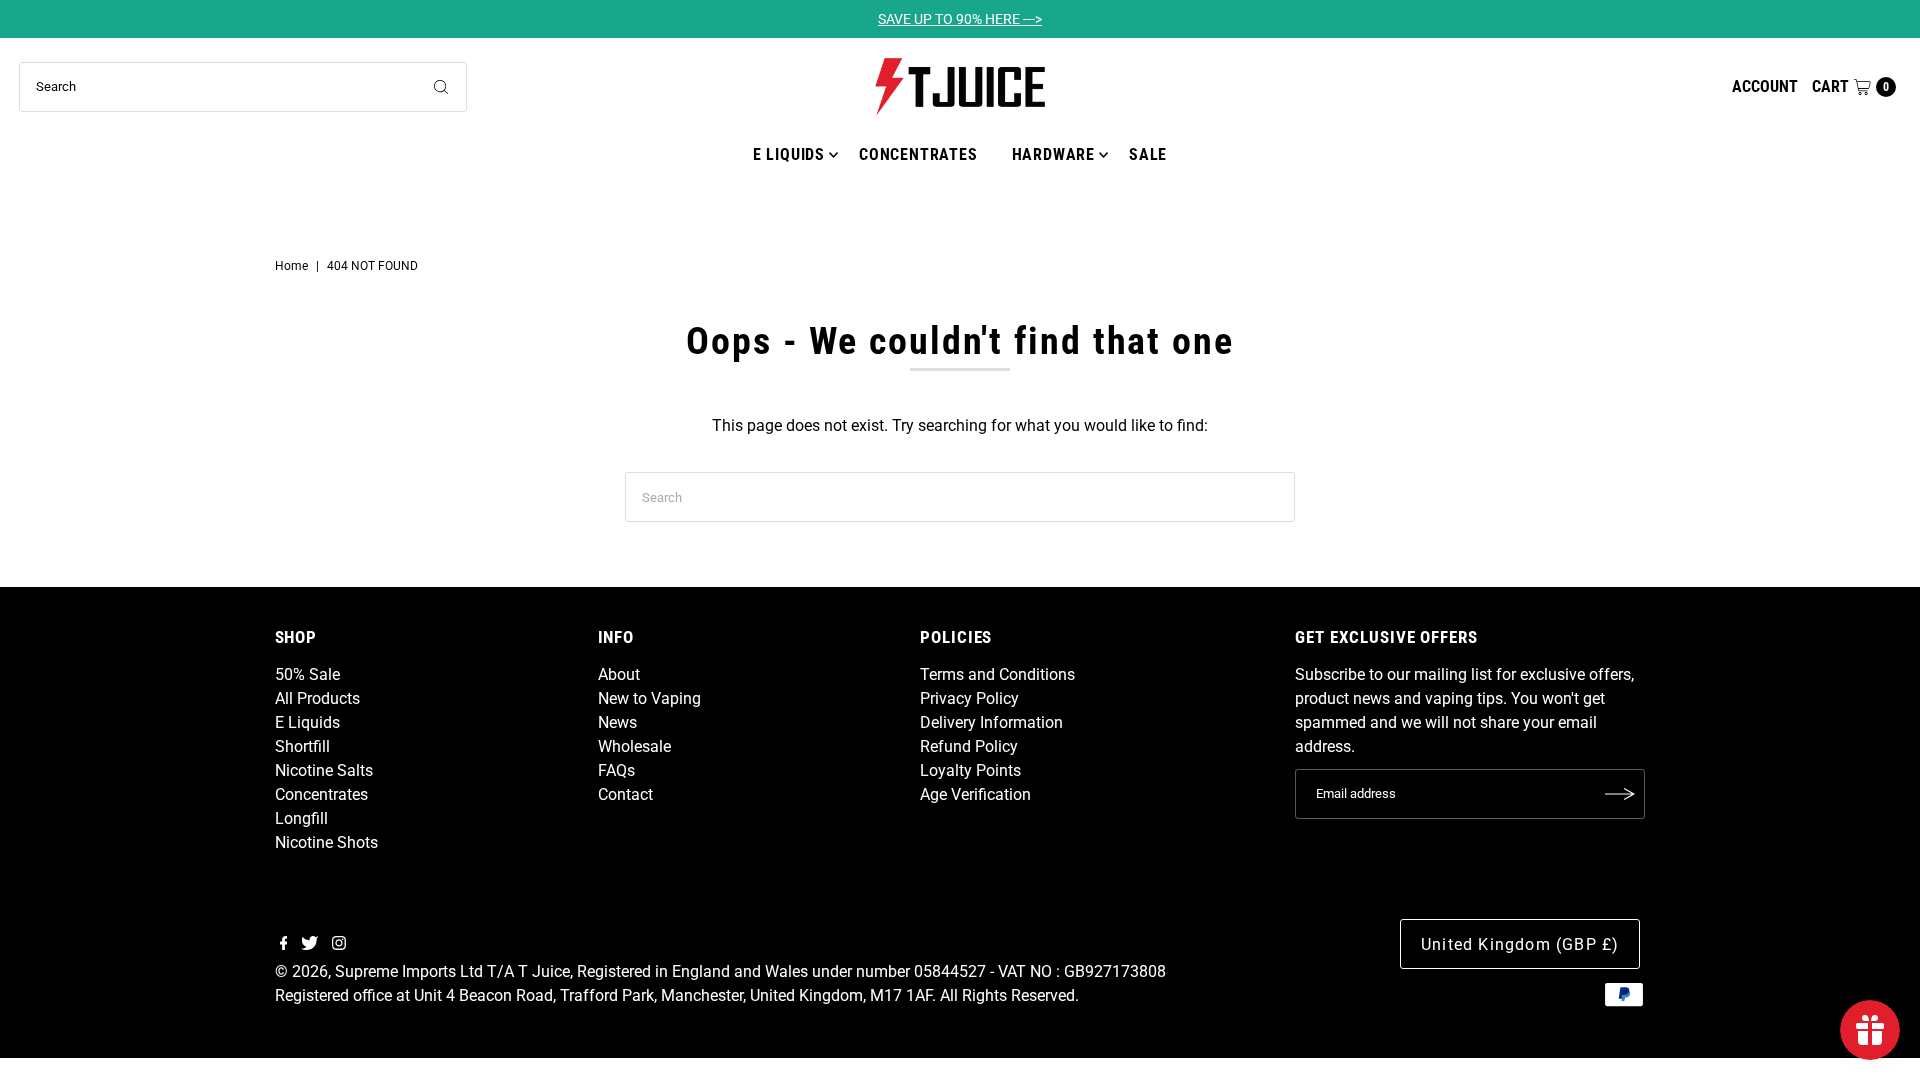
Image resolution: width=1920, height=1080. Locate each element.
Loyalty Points (970, 770)
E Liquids (789, 154)
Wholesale (634, 746)
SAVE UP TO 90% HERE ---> (960, 19)
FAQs (616, 770)
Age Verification (975, 794)
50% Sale (307, 674)
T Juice (544, 971)
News (617, 722)
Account (1765, 86)
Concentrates (918, 154)
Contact (625, 794)
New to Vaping (649, 698)
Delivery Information (991, 722)
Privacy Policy (969, 698)
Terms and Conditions (997, 674)
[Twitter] (309, 945)
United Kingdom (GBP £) (1520, 944)
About (619, 674)
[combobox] (243, 87)
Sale (1148, 154)
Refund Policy (969, 746)
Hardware (1053, 154)
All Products (317, 698)
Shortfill (302, 746)
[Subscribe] (1620, 794)
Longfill (301, 818)
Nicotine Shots (326, 842)
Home (291, 266)
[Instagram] (339, 945)
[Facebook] (284, 945)
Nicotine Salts (324, 770)
